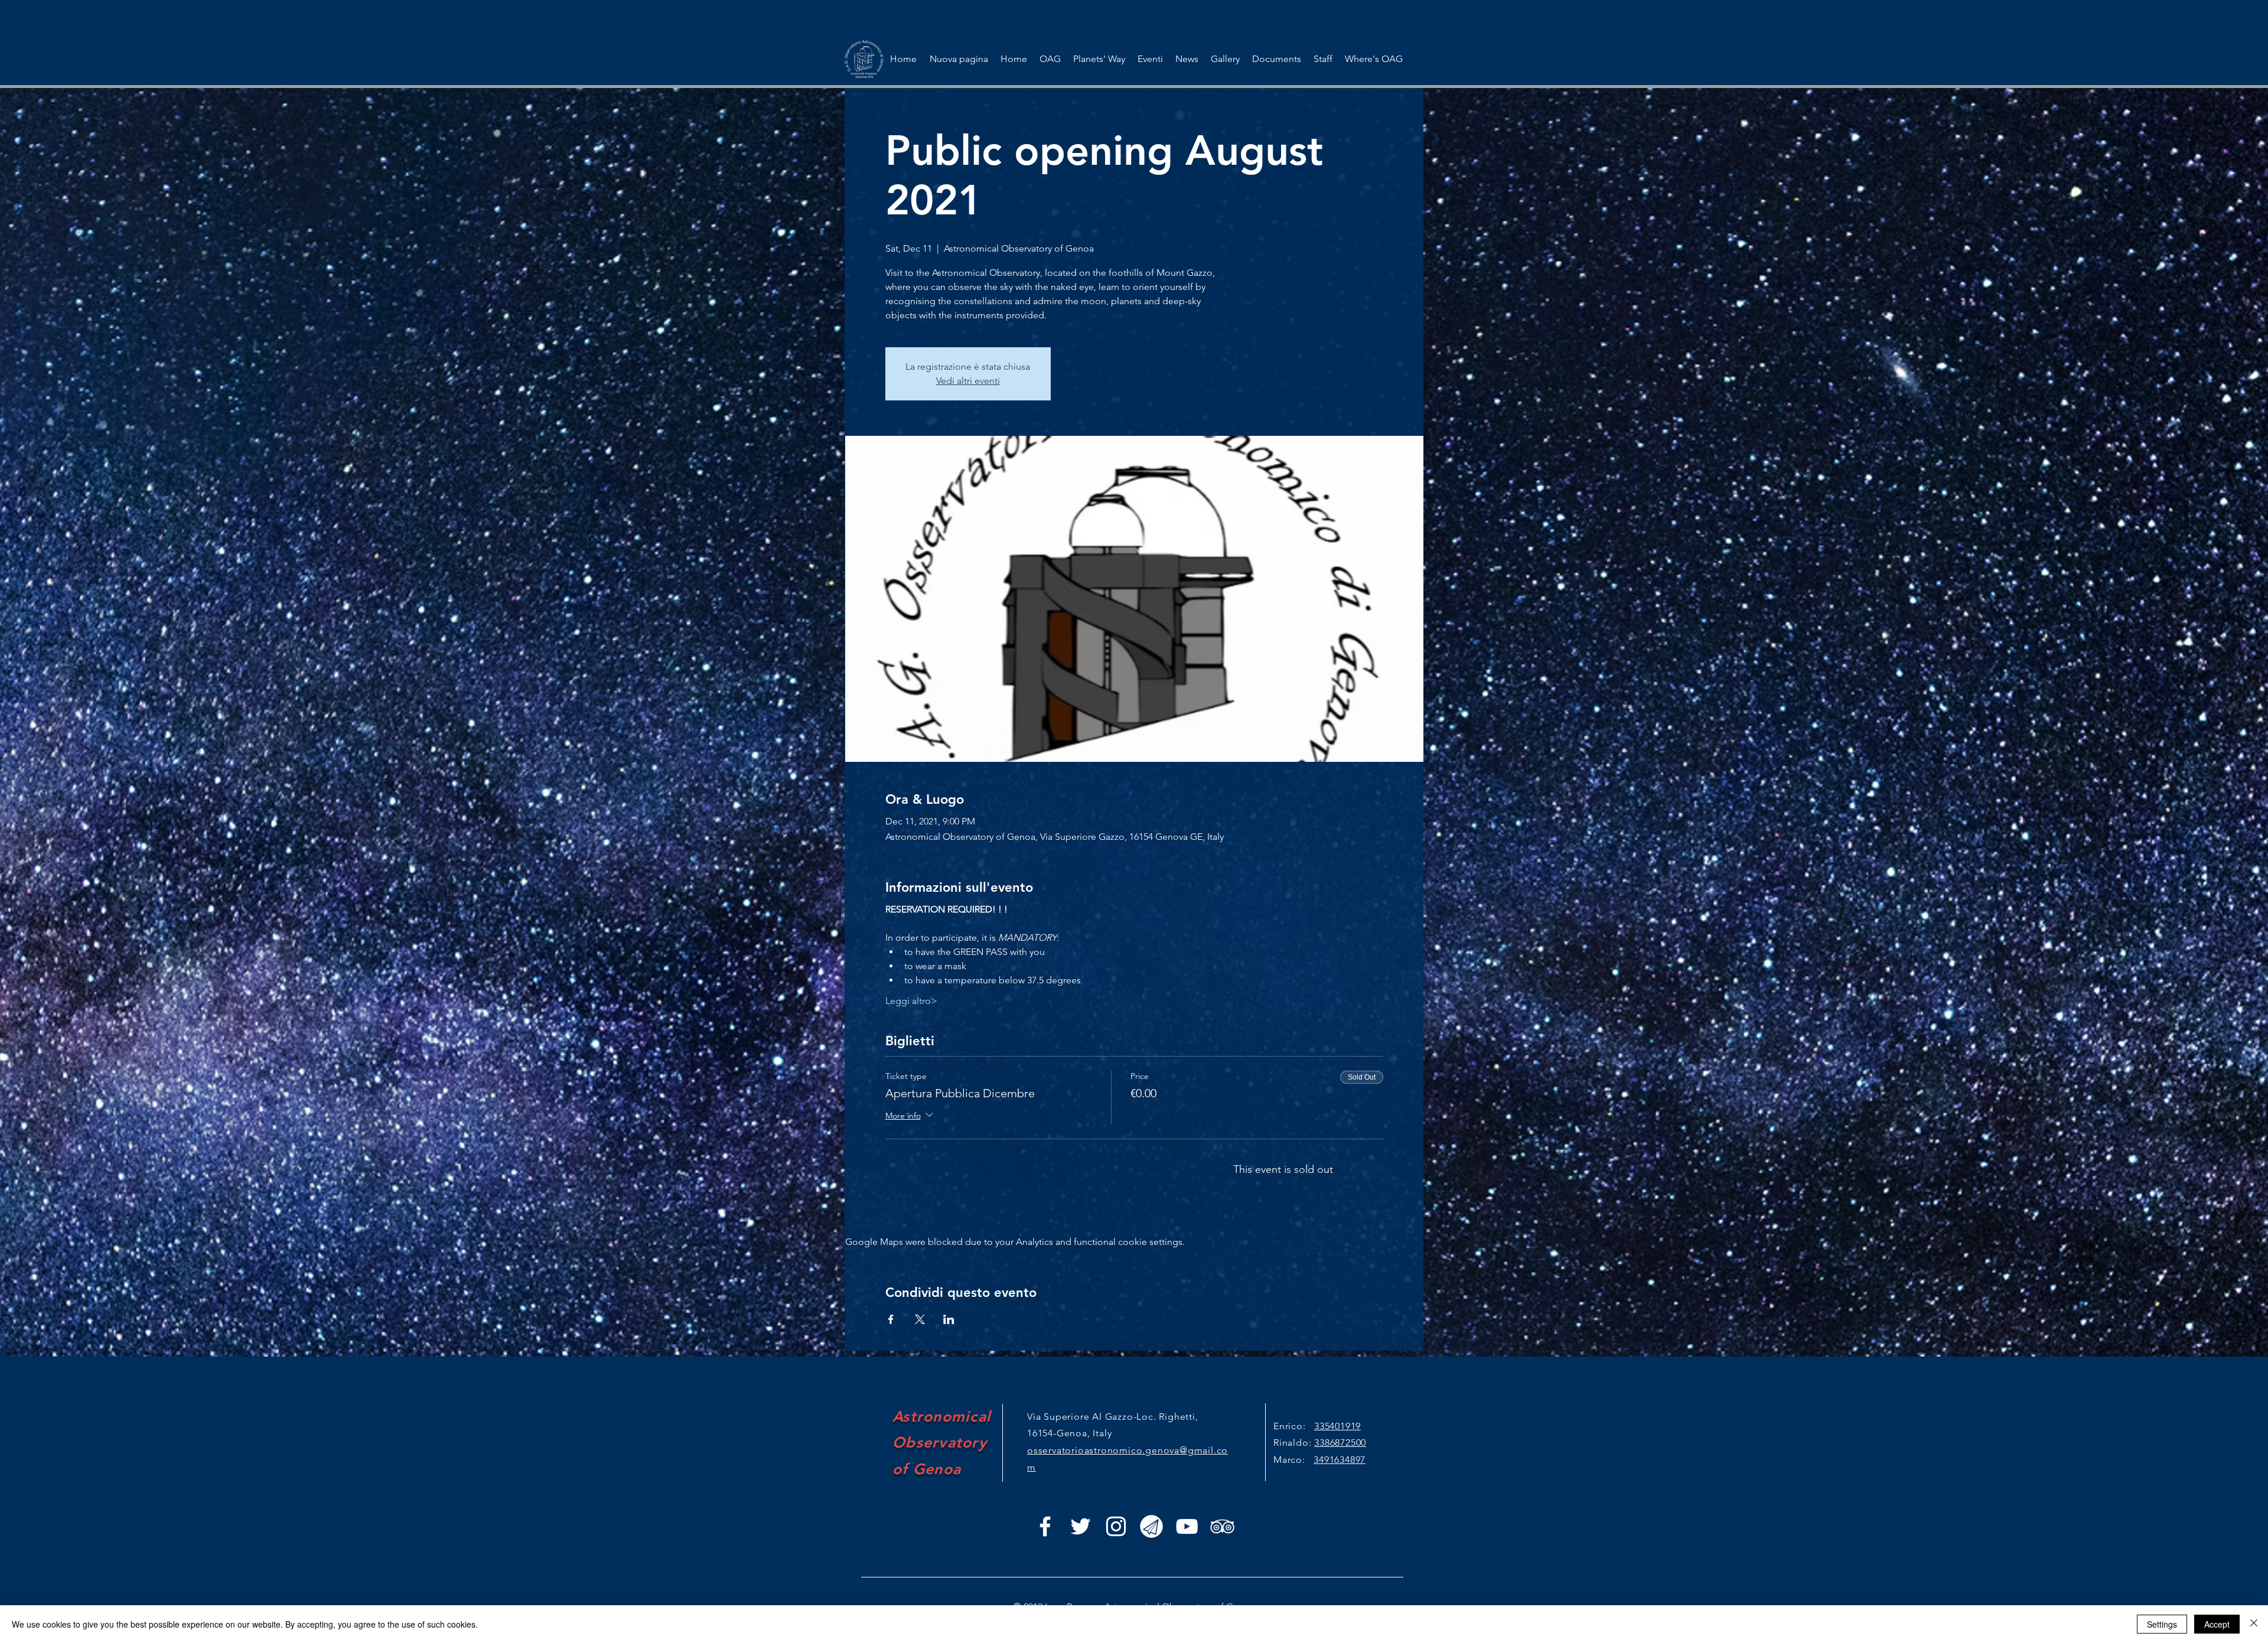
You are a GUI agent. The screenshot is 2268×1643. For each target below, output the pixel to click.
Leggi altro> (911, 1001)
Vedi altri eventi (968, 381)
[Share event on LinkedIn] (949, 1319)
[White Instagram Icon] (1116, 1526)
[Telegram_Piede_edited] (1151, 1526)
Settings (2162, 1624)
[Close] (2254, 1624)
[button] (1150, 59)
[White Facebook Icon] (1045, 1526)
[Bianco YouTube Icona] (1187, 1526)
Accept (2217, 1624)
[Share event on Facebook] (891, 1319)
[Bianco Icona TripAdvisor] (1222, 1526)
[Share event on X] (920, 1319)
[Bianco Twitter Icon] (1081, 1526)
